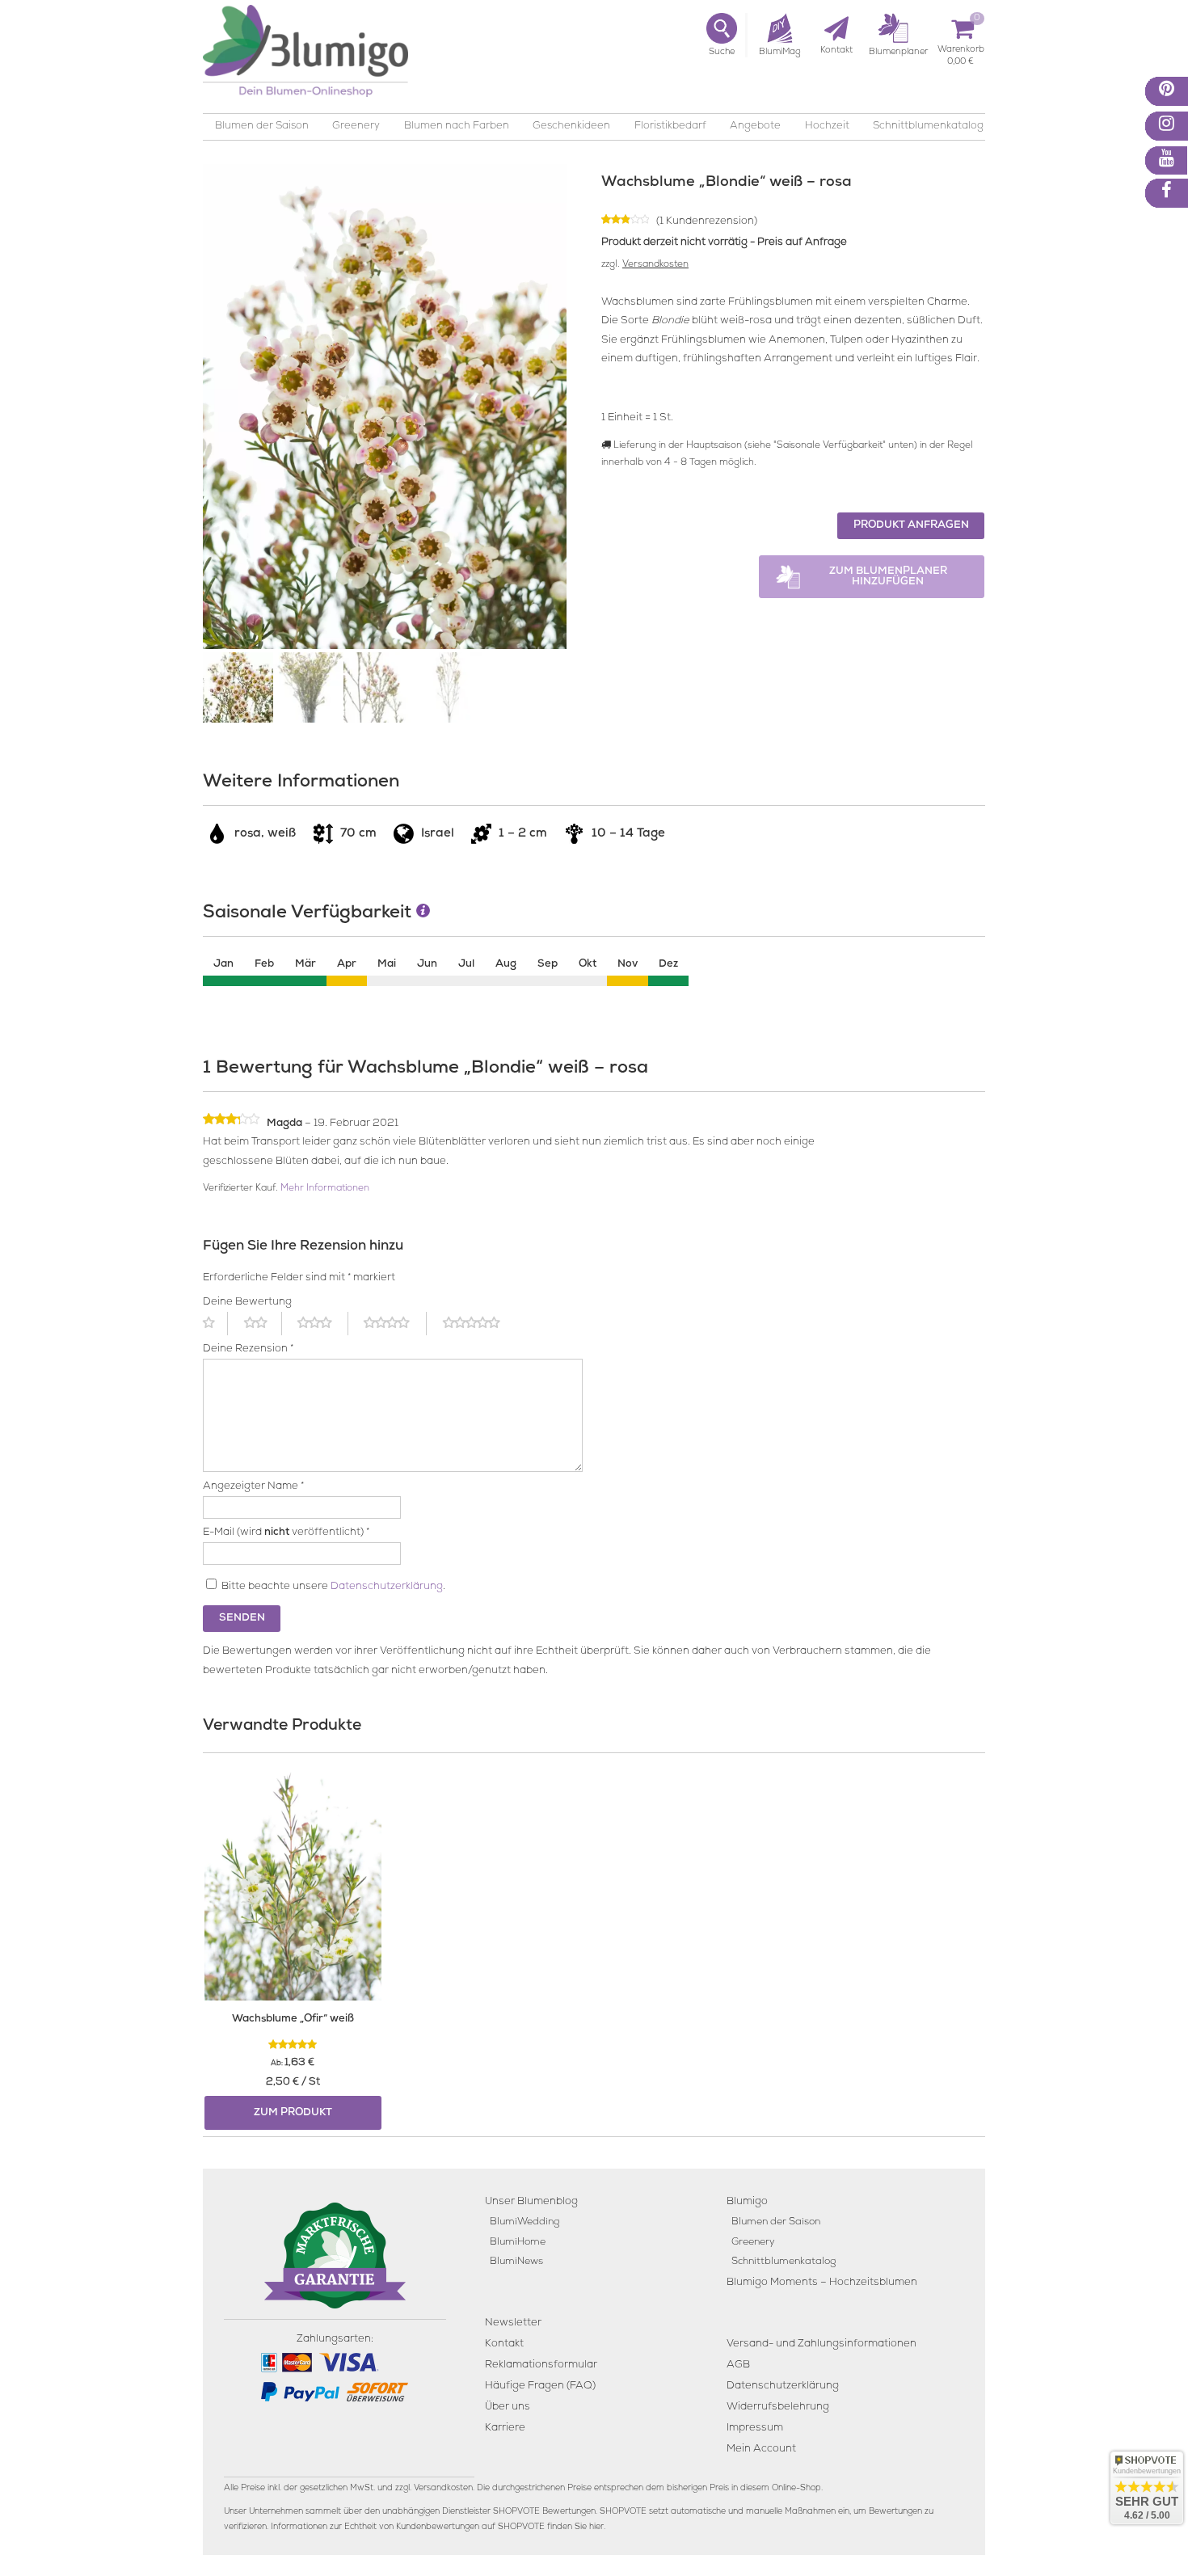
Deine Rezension (248, 1349)
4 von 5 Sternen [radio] (395, 1323)
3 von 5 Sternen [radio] (322, 1323)
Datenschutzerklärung (387, 1587)
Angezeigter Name (253, 1487)
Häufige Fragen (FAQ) (540, 2386)
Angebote (755, 126)
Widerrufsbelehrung (778, 2407)
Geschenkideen (571, 126)
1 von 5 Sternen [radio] (215, 1323)
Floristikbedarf (670, 126)
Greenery (356, 126)
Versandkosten (655, 265)
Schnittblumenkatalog (928, 126)
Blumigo (747, 2202)
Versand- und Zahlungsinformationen (821, 2344)
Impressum (755, 2428)
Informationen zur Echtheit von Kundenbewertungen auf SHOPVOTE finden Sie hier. (438, 2528)
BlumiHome (518, 2243)
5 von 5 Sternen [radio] (481, 1323)
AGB (738, 2365)
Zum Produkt (293, 2113)
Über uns (508, 2407)
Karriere (505, 2428)
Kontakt (504, 2344)
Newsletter (513, 2323)
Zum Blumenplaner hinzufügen (888, 577)
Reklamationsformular (541, 2365)
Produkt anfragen (911, 526)
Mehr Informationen (325, 1189)
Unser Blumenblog (531, 2202)
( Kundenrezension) (707, 222)
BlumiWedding (524, 2222)
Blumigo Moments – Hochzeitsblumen (822, 2283)
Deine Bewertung (247, 1303)
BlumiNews (516, 2262)
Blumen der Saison (262, 126)
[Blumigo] (305, 57)
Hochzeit (827, 126)
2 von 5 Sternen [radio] (263, 1323)
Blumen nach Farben (457, 126)
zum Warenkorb (961, 52)
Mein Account (761, 2450)
